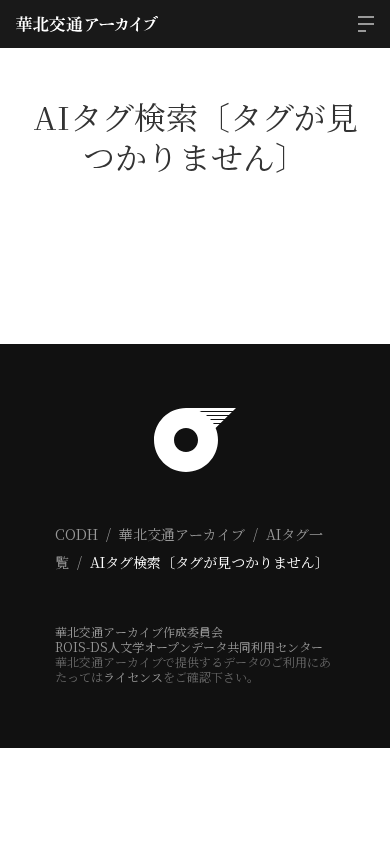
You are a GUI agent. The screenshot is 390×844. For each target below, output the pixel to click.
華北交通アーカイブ (182, 534)
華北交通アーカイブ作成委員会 (139, 631)
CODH (76, 534)
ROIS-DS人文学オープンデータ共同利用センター (189, 646)
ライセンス (133, 676)
